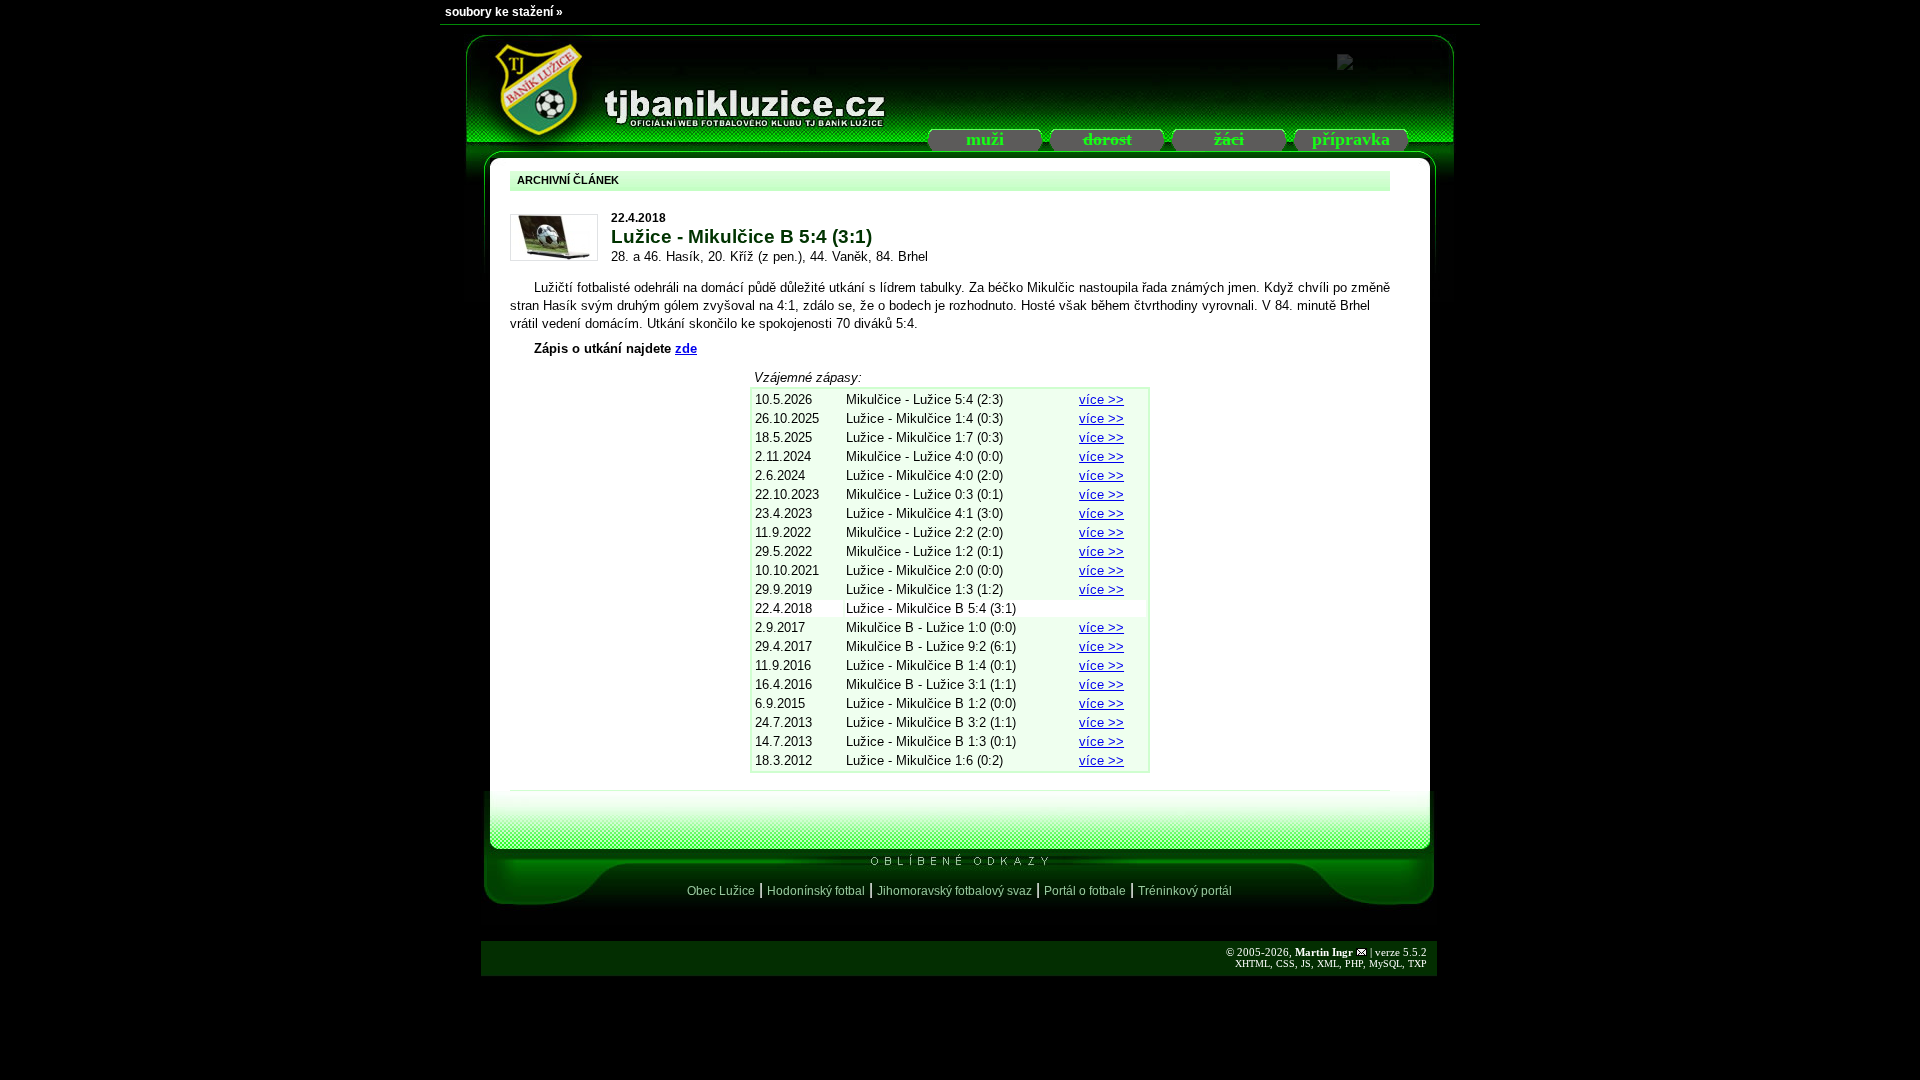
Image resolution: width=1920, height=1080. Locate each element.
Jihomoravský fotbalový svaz (954, 891)
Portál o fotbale (1085, 891)
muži (985, 139)
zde (686, 348)
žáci (1229, 139)
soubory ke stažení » (504, 12)
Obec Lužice (721, 891)
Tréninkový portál (1185, 891)
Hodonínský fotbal (816, 891)
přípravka (1351, 139)
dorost (1107, 139)
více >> (1101, 399)
